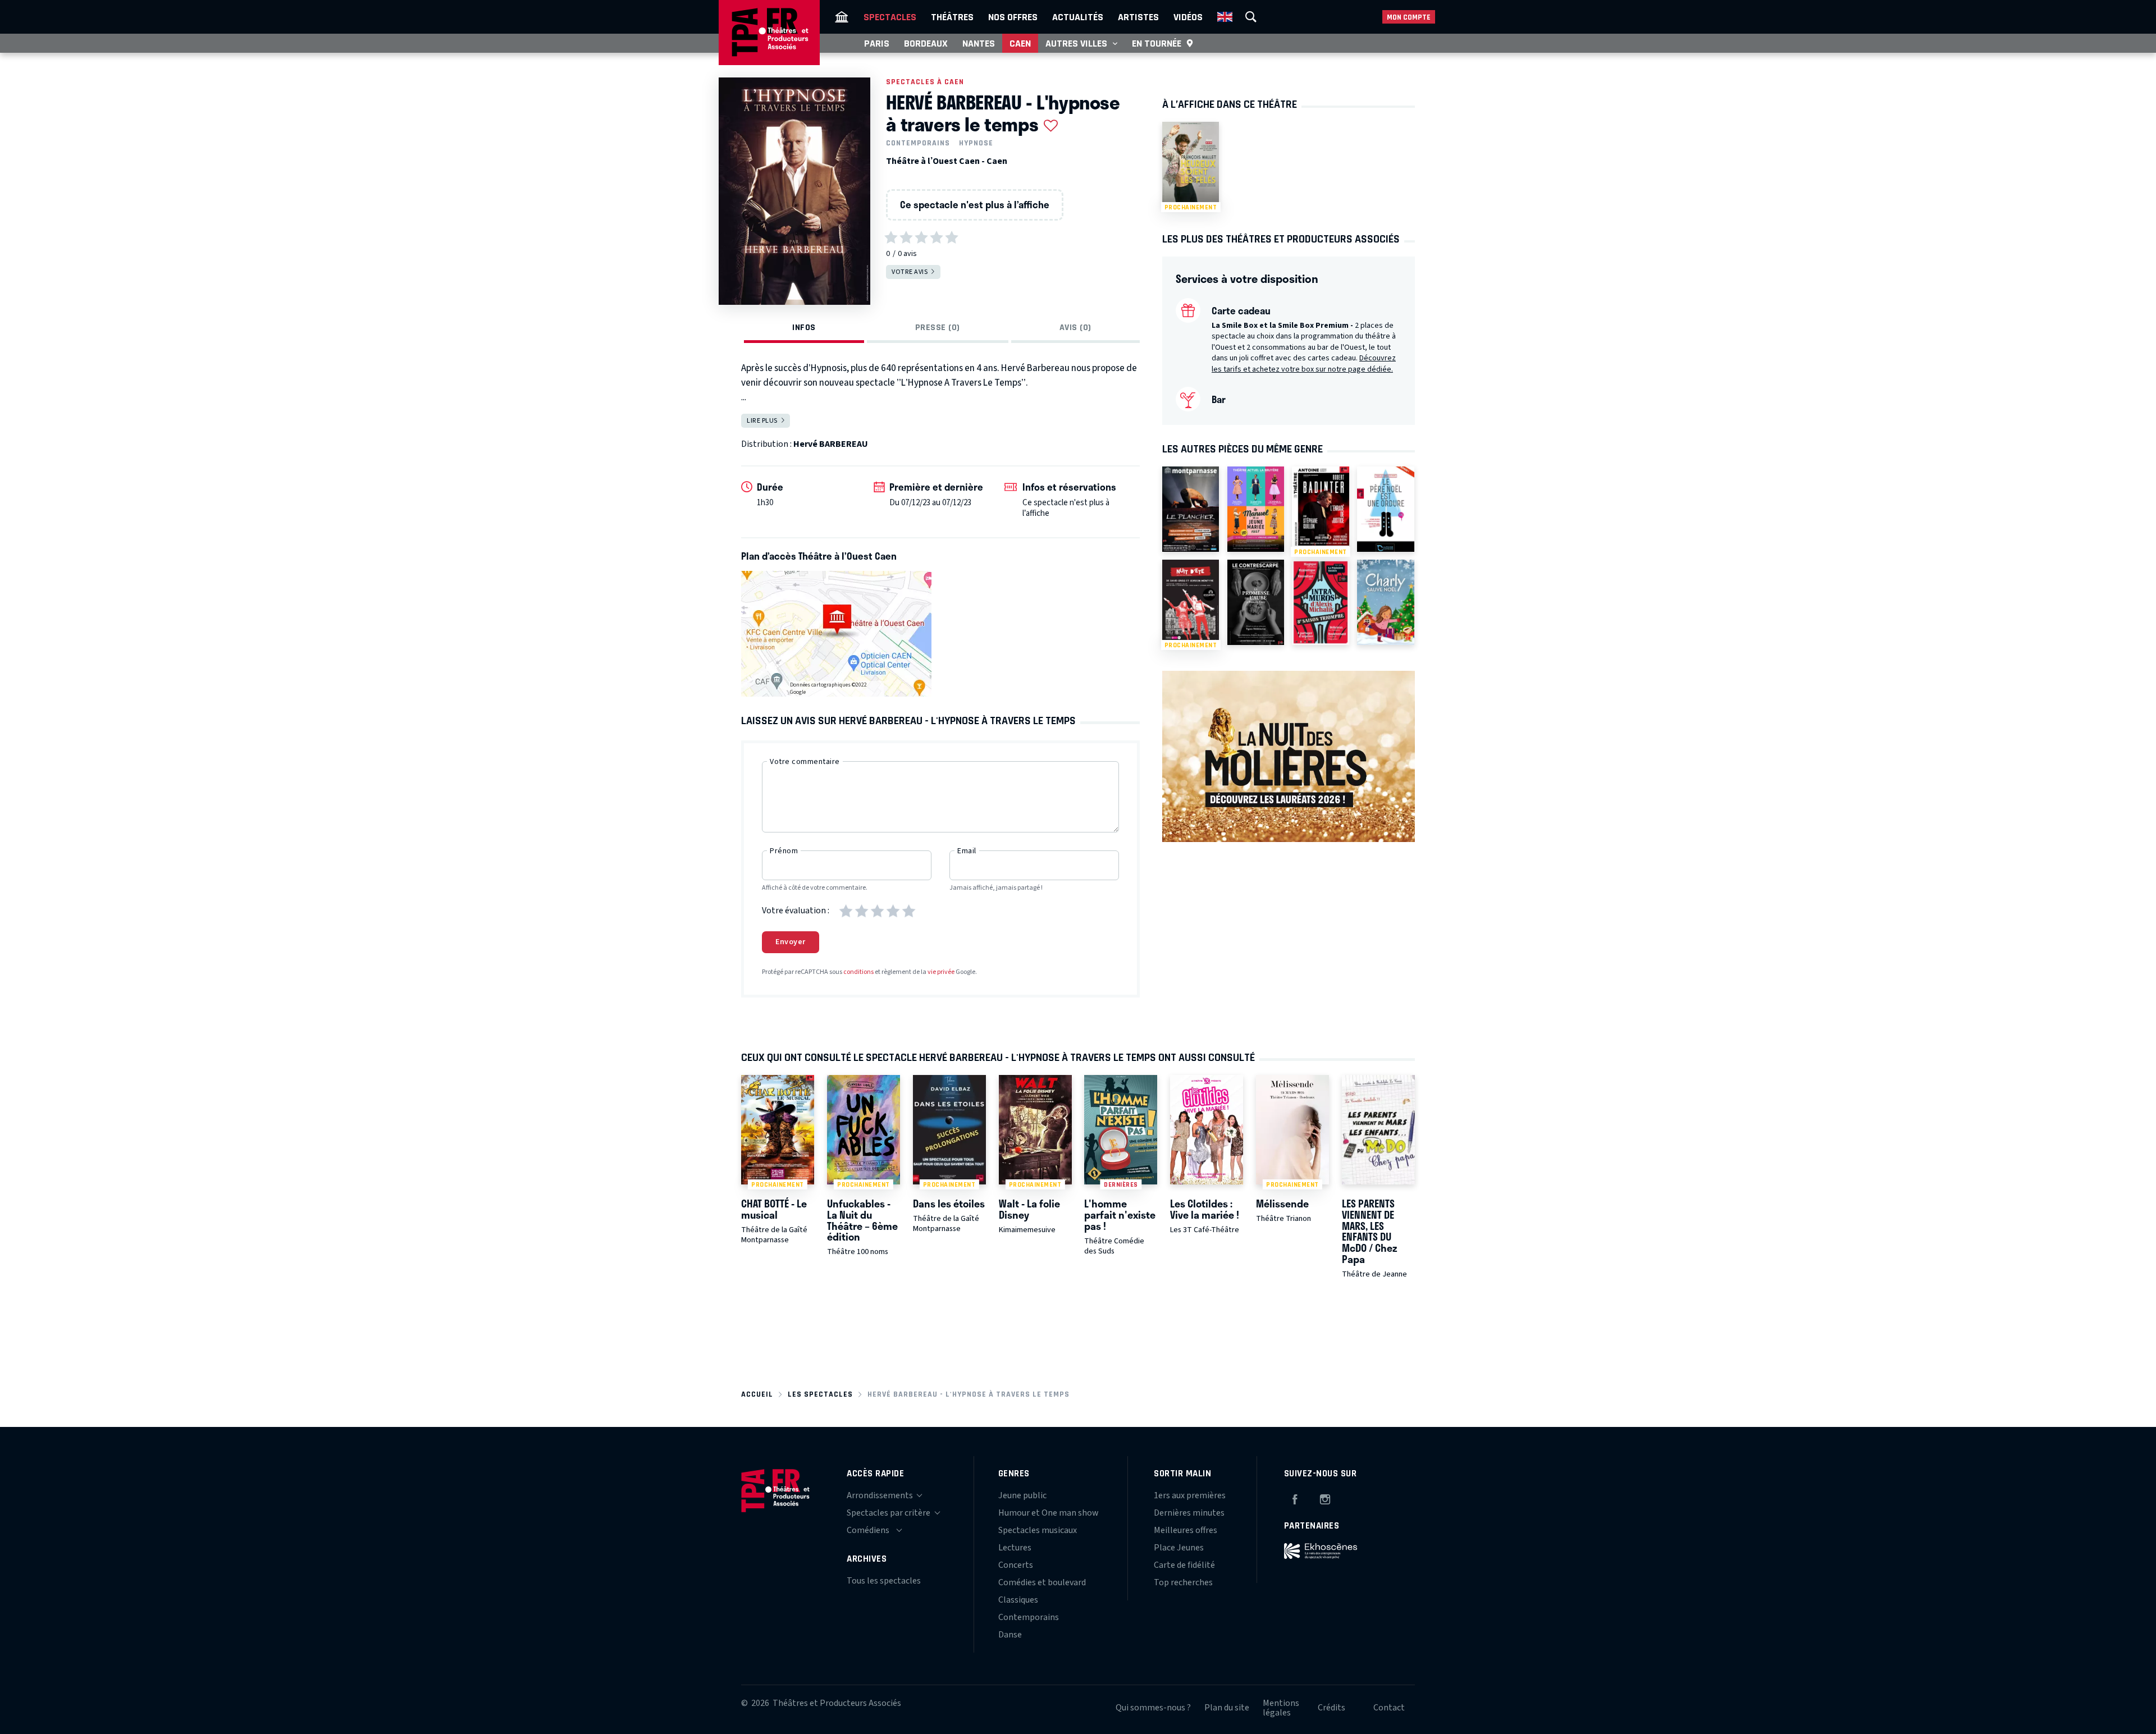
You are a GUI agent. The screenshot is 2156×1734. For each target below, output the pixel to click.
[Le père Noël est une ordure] (1385, 509)
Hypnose (976, 143)
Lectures (1015, 1548)
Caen (1020, 43)
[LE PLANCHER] (1191, 509)
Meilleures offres (1186, 1530)
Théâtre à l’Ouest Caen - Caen (947, 161)
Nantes (979, 43)
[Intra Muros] (1320, 602)
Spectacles (890, 17)
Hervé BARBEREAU (831, 444)
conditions (858, 972)
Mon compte (1409, 17)
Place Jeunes (1179, 1548)
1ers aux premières (1190, 1495)
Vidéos (1188, 17)
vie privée (941, 972)
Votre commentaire (805, 762)
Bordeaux (926, 43)
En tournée (1157, 43)
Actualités (1078, 17)
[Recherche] (1251, 17)
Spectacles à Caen (925, 82)
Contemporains (918, 143)
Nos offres (1013, 17)
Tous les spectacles (884, 1581)
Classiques (1018, 1600)
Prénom (784, 851)
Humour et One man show (1049, 1513)
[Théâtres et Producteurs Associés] (842, 17)
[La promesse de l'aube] (1256, 602)
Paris (877, 43)
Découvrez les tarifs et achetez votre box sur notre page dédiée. (1304, 364)
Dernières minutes (1189, 1513)
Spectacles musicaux (1038, 1530)
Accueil (757, 1394)
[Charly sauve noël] (1385, 602)
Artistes (1138, 17)
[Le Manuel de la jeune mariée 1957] (1256, 509)
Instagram (1325, 1498)
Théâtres (952, 17)
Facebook (1295, 1498)
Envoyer (791, 942)
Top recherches (1183, 1582)
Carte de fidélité (1184, 1565)
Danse (1010, 1635)
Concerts (1016, 1565)
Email (967, 851)
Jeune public (1022, 1495)
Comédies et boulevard (1042, 1582)
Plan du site (1227, 1708)
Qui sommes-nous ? (1153, 1708)
